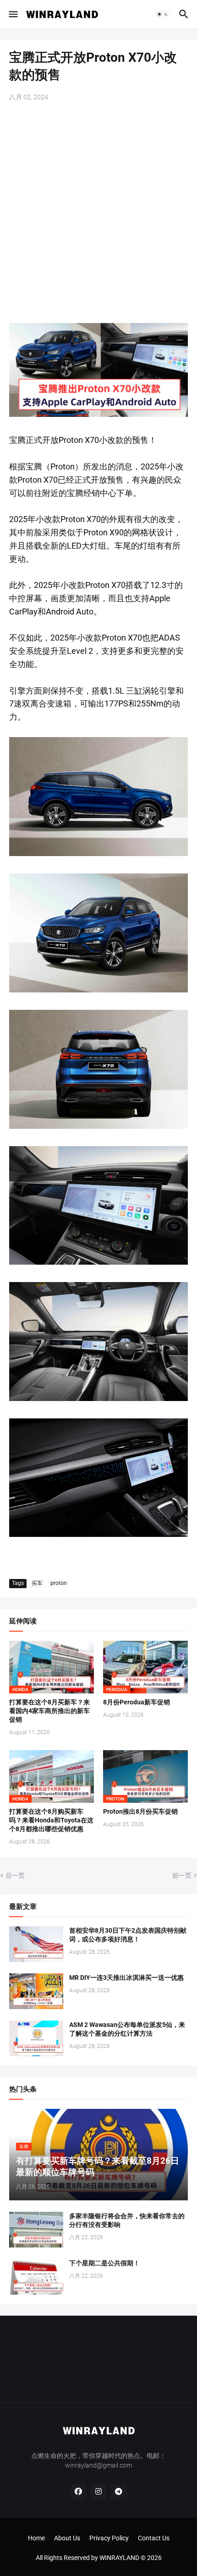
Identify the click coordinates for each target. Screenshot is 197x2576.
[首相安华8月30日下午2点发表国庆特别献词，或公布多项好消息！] (36, 1944)
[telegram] (119, 2492)
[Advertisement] (98, 213)
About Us (67, 2538)
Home (36, 2538)
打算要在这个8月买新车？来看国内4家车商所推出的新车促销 (49, 1711)
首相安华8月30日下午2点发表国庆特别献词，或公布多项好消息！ (128, 1935)
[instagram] (98, 2492)
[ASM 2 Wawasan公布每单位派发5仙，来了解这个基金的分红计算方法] (36, 2038)
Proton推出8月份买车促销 (140, 1811)
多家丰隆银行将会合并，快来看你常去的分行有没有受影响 (127, 2220)
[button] (13, 14)
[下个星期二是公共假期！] (36, 2277)
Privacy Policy (109, 2538)
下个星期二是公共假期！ (104, 2263)
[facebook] (78, 2492)
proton (59, 1583)
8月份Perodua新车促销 (137, 1702)
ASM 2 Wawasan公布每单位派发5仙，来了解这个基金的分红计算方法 (127, 2029)
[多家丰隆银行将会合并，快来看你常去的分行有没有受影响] (36, 2230)
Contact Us (154, 2538)
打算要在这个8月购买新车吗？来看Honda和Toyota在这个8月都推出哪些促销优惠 (51, 1820)
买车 (37, 1583)
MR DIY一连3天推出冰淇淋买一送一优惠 (126, 1978)
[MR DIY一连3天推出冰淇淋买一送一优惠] (36, 1991)
